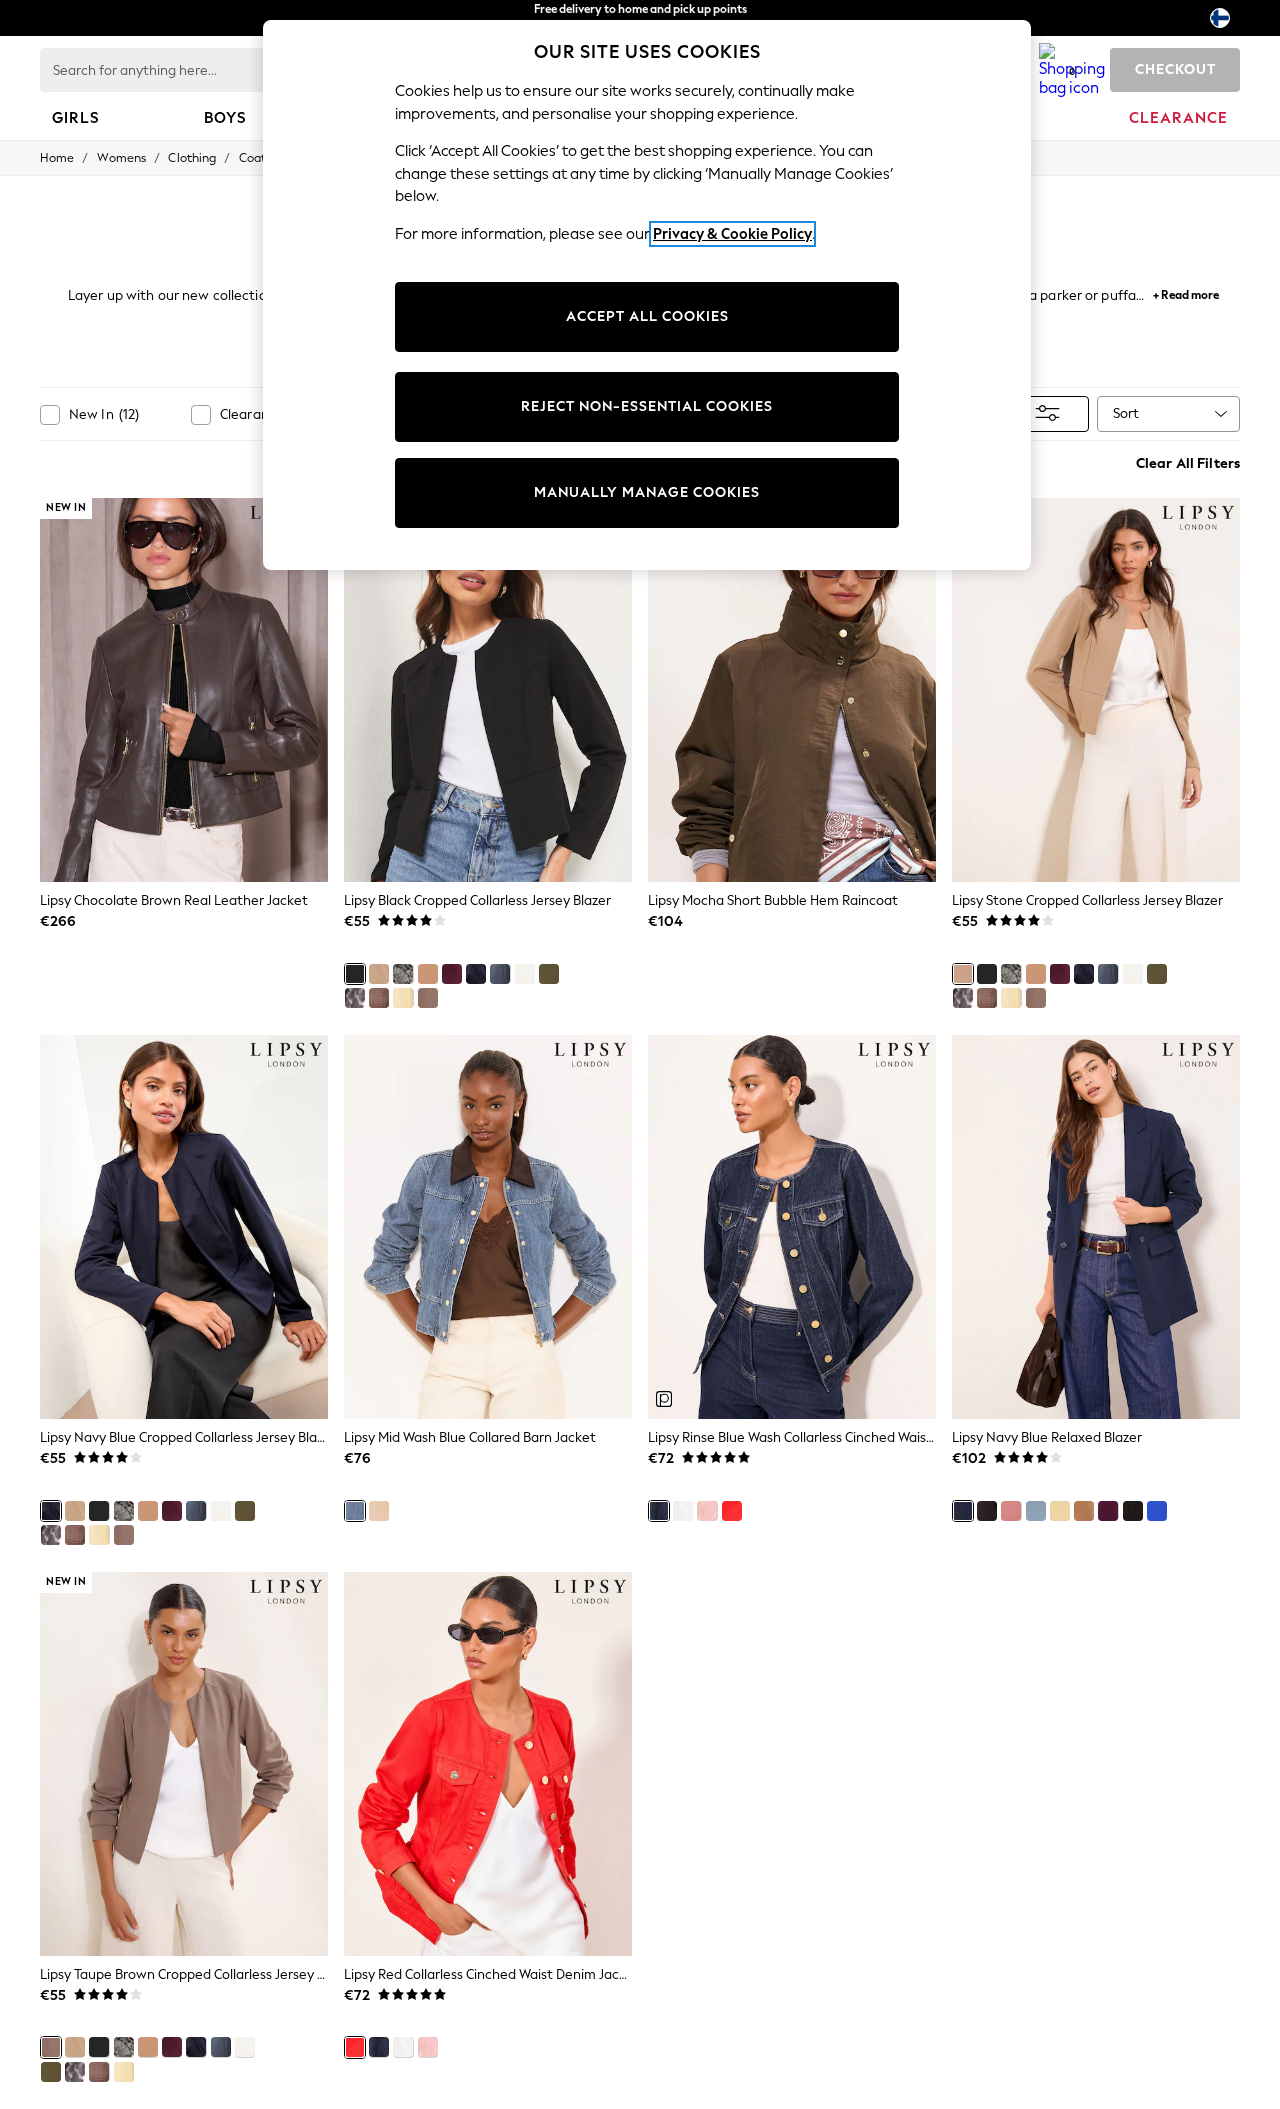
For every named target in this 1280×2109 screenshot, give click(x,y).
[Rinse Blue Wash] (659, 1511)
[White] (525, 974)
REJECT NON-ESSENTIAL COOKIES (647, 406)
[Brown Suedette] (428, 974)
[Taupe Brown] (428, 998)
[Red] (732, 1511)
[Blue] (500, 974)
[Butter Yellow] (403, 998)
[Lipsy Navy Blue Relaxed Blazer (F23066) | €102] (1096, 1227)
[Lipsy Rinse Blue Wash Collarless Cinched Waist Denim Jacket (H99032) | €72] (792, 1227)
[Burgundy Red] (452, 974)
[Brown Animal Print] (355, 998)
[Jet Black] (1133, 1511)
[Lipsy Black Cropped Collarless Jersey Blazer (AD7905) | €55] (488, 690)
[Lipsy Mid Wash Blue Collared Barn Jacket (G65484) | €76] (488, 1227)
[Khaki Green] (549, 974)
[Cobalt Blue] (1157, 1511)
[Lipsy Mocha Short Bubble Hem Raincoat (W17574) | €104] (792, 690)
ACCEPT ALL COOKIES (647, 316)
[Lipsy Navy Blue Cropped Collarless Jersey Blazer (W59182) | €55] (184, 1227)
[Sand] (379, 1511)
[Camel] (1084, 1511)
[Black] (355, 974)
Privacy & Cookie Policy (732, 234)
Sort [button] (1126, 413)
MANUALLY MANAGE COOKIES (647, 492)
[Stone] (379, 974)
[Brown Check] (379, 998)
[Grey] (403, 974)
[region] (647, 295)
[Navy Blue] (476, 974)
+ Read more (1186, 292)
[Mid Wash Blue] (355, 1511)
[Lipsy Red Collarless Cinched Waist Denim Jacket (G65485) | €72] (488, 1764)
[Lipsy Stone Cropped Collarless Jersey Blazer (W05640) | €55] (1096, 690)
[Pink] (707, 1511)
